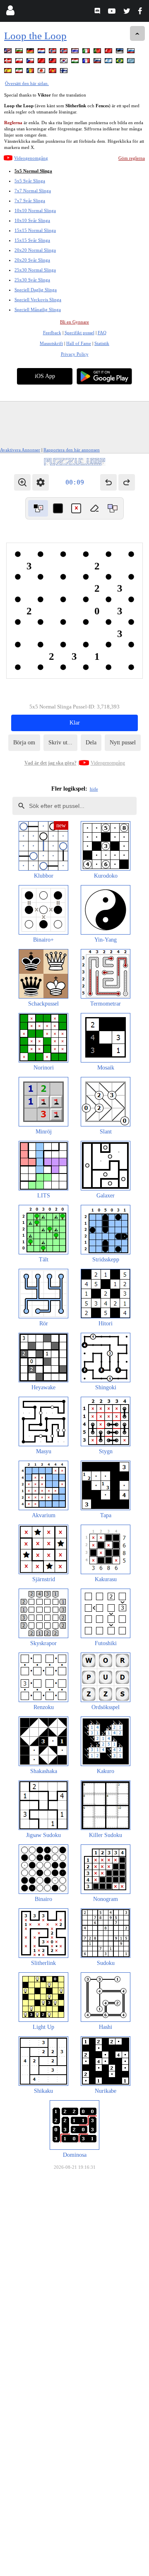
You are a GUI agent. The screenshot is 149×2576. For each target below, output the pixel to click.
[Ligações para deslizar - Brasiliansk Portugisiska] (120, 62)
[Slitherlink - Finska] (65, 72)
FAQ (102, 333)
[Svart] (58, 508)
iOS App (45, 376)
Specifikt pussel (79, 333)
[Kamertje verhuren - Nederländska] (42, 52)
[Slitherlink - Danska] (9, 62)
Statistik (102, 343)
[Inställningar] (41, 482)
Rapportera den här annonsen (72, 450)
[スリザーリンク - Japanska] (42, 72)
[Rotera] (38, 508)
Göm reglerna (132, 158)
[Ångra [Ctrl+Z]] (108, 482)
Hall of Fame (79, 343)
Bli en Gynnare (74, 322)
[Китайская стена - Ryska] (132, 52)
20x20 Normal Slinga (35, 250)
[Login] (10, 12)
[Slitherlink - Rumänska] (31, 72)
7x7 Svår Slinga (30, 201)
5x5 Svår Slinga (30, 181)
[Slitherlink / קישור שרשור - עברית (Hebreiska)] (109, 62)
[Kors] (76, 508)
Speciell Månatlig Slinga (38, 309)
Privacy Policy (75, 354)
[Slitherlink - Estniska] (120, 52)
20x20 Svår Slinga (32, 260)
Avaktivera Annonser (20, 450)
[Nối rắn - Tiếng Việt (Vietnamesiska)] (53, 72)
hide (94, 789)
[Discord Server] (98, 12)
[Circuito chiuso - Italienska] (87, 52)
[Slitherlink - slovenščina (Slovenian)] (98, 62)
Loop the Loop (35, 36)
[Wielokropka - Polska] (20, 62)
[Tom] (94, 508)
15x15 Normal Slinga (35, 230)
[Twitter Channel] (127, 12)
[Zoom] (22, 482)
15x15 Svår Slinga (32, 240)
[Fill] (113, 508)
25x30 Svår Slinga (32, 280)
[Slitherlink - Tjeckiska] (31, 62)
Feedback (52, 333)
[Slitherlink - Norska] (53, 52)
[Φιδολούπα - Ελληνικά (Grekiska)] (132, 62)
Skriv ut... (60, 743)
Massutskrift (51, 343)
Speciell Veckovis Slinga (38, 300)
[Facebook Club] (142, 12)
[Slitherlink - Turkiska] (109, 52)
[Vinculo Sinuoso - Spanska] (9, 72)
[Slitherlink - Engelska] (9, 52)
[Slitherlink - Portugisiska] (98, 52)
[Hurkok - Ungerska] (76, 62)
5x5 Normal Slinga (33, 171)
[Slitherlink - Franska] (87, 62)
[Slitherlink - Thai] (76, 52)
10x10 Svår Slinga (32, 220)
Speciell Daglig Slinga (36, 290)
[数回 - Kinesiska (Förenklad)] (42, 62)
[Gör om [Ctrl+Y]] (127, 482)
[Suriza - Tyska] (31, 52)
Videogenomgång (31, 158)
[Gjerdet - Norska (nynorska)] (65, 52)
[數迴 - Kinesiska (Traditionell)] (53, 62)
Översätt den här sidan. (27, 83)
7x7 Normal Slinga (33, 191)
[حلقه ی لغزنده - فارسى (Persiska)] (20, 72)
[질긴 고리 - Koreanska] (65, 62)
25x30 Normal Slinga (35, 270)
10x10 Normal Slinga (35, 210)
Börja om (24, 743)
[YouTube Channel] (113, 12)
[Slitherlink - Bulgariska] (20, 52)
